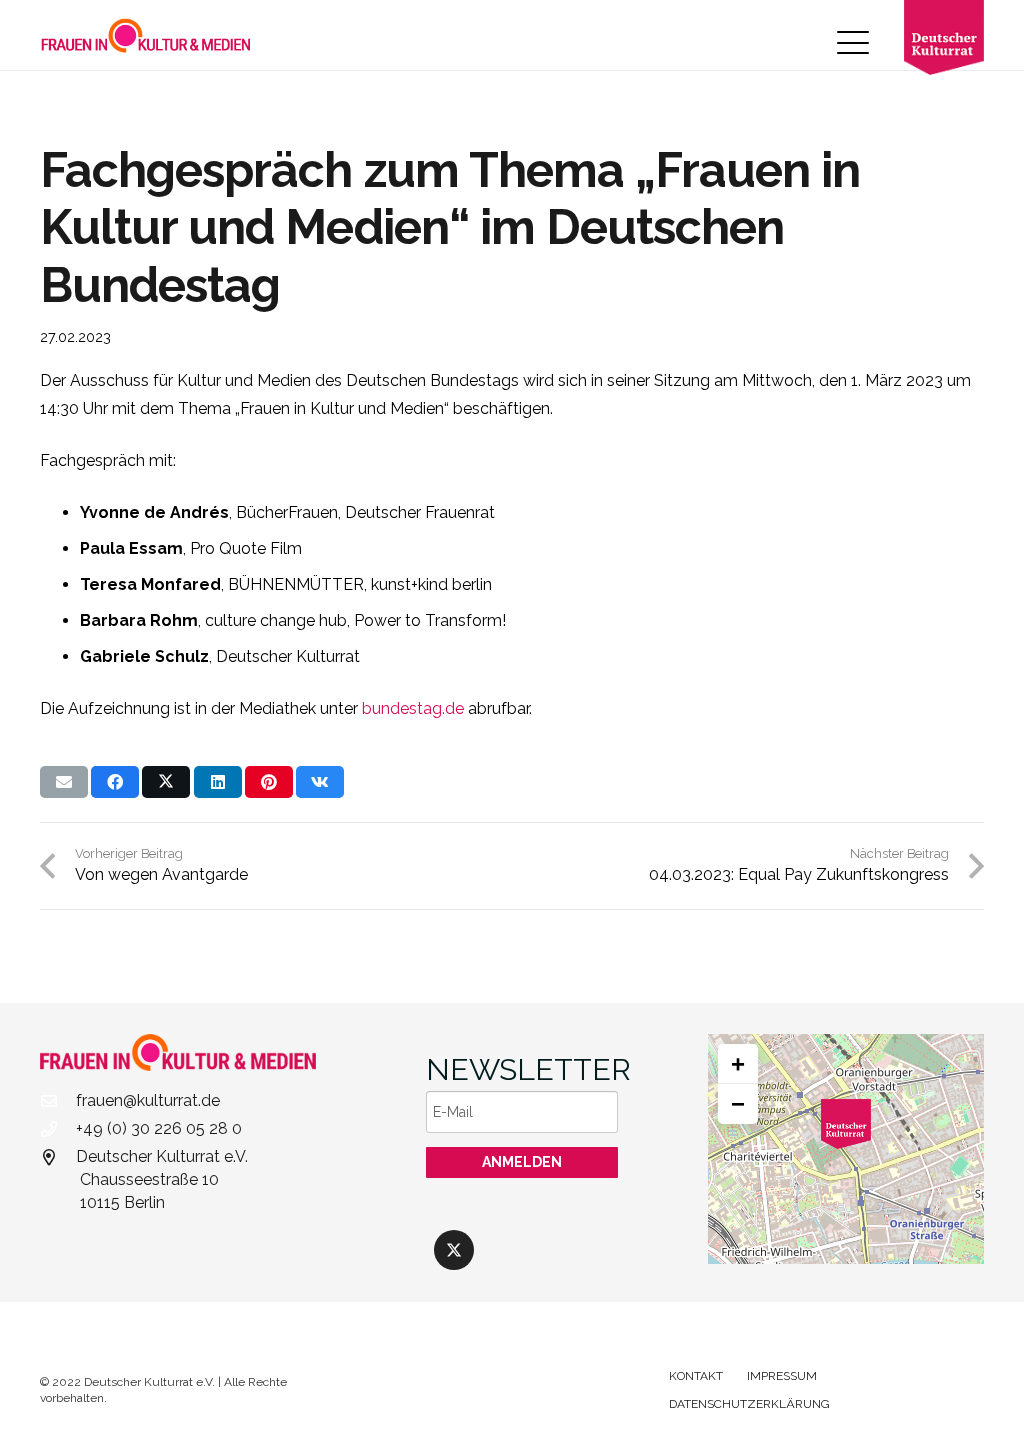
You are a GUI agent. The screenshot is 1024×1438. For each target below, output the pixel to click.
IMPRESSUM (782, 1376)
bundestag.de (413, 708)
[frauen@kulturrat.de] (58, 1101)
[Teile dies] (115, 782)
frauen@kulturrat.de (148, 1100)
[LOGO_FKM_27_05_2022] (146, 35)
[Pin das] (269, 782)
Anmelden (522, 1162)
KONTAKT (696, 1376)
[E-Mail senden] (64, 782)
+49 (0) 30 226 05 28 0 (159, 1128)
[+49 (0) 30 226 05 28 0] (58, 1129)
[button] (853, 43)
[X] (454, 1250)
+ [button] (738, 1063)
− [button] (738, 1103)
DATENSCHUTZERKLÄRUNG (749, 1404)
